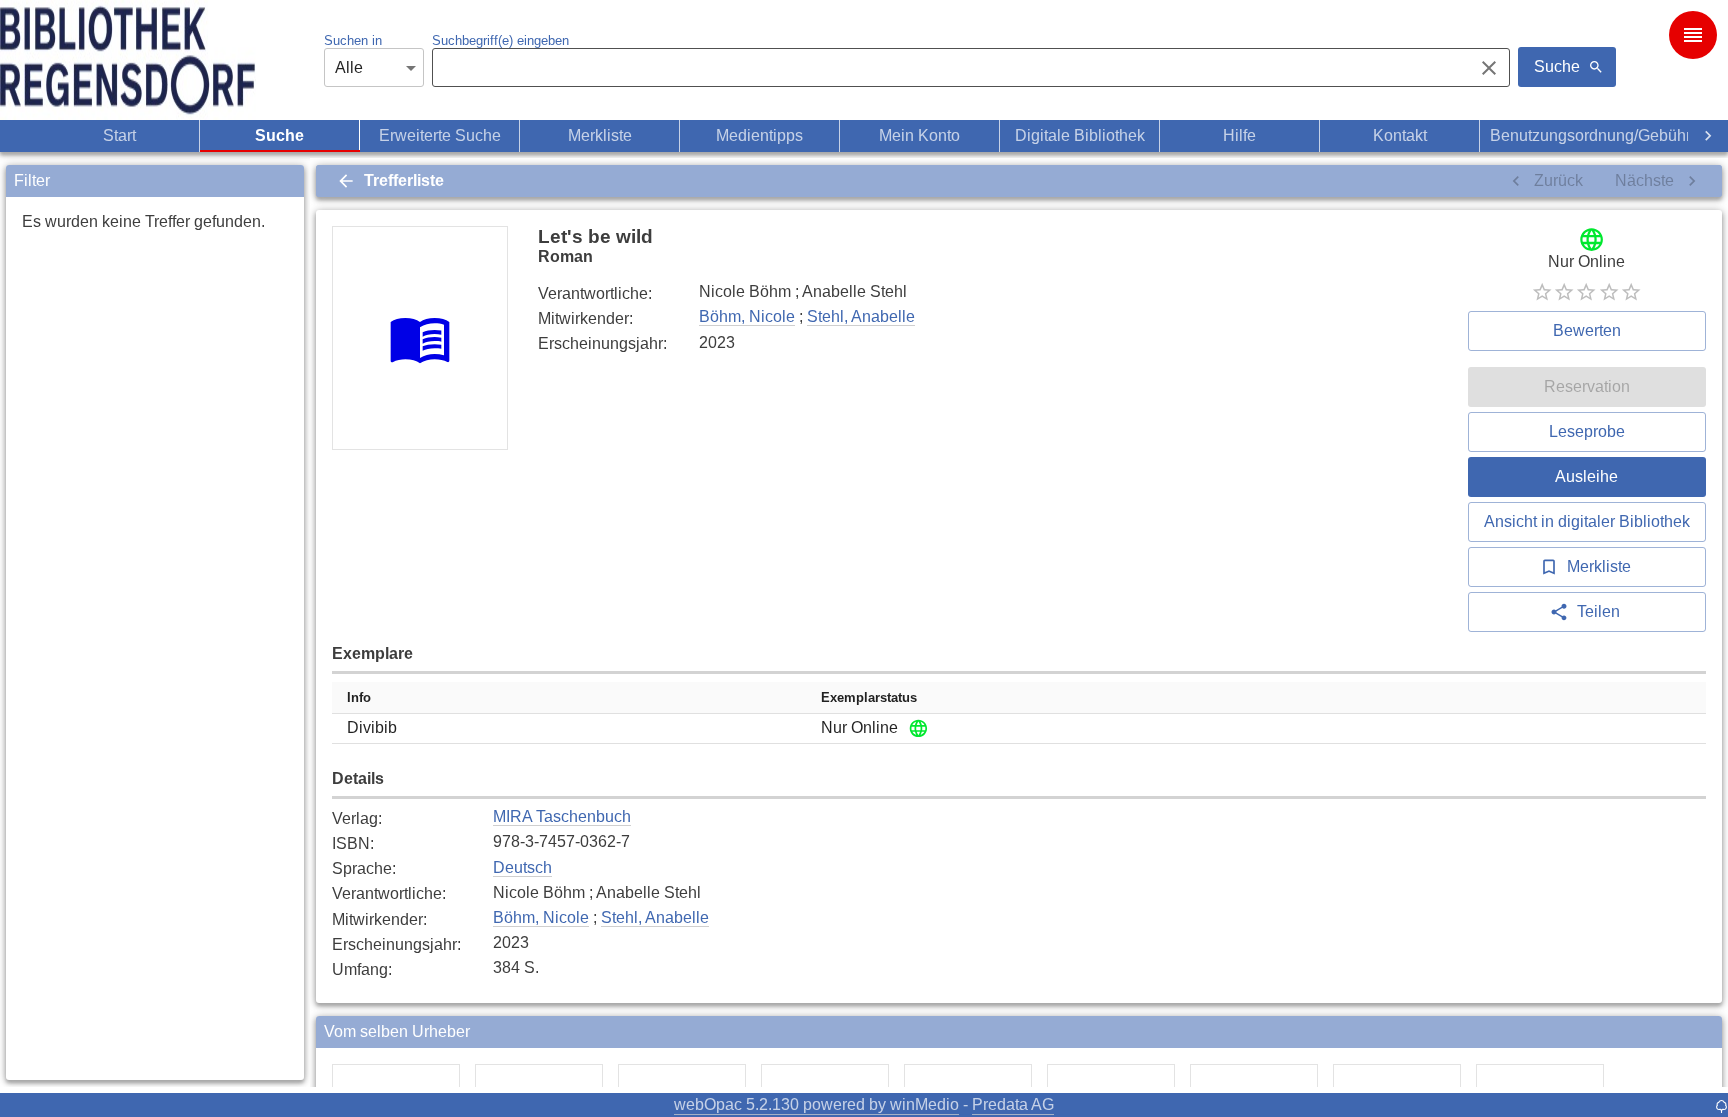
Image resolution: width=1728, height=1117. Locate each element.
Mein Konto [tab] (919, 135)
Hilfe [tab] (1239, 135)
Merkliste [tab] (600, 135)
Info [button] (359, 697)
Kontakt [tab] (1400, 135)
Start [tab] (119, 135)
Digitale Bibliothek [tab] (1080, 135)
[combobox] (947, 68)
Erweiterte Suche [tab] (440, 135)
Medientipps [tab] (759, 135)
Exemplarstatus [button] (869, 697)
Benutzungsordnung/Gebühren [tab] (1599, 135)
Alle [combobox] (349, 67)
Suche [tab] (279, 135)
